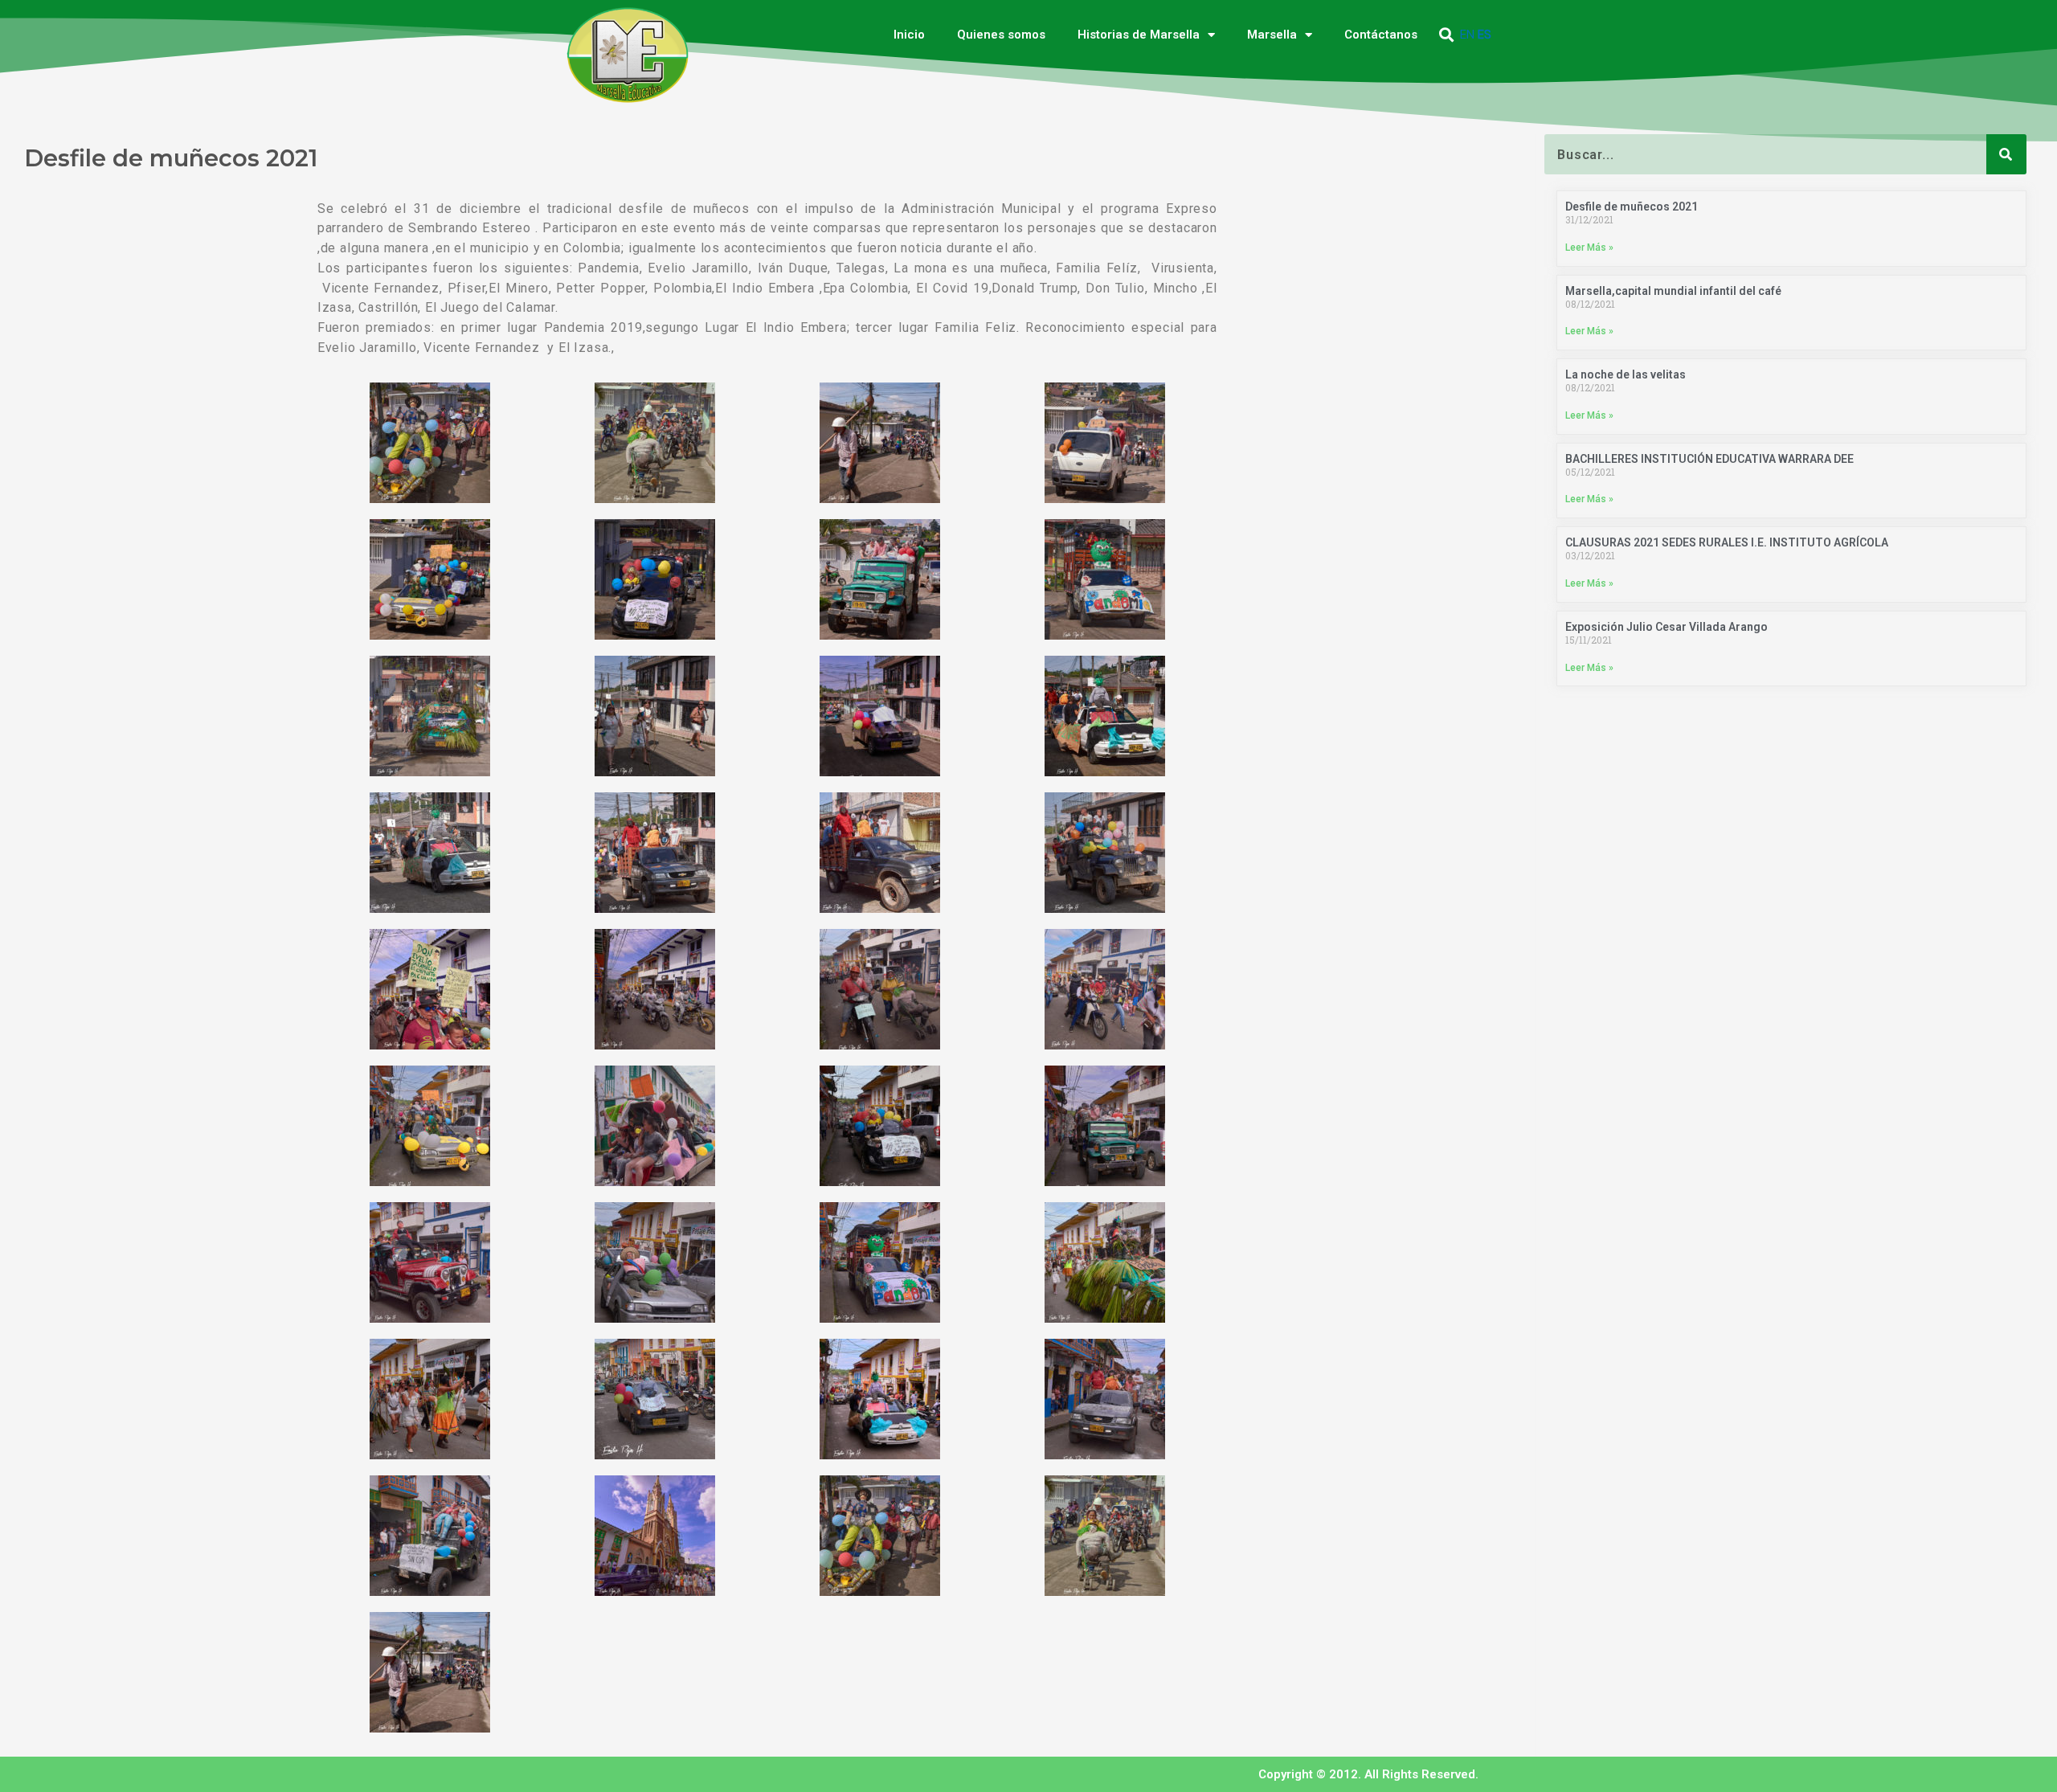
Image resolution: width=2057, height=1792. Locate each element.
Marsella (1272, 35)
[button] (1447, 35)
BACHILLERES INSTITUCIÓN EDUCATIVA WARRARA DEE (1709, 459)
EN (1467, 35)
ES (1484, 35)
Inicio (909, 35)
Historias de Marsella (1139, 35)
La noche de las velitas (1626, 374)
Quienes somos (1001, 35)
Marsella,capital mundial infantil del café (1673, 291)
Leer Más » (1589, 248)
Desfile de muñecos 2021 (1632, 207)
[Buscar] (2006, 154)
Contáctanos (1381, 35)
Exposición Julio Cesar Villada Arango (1666, 627)
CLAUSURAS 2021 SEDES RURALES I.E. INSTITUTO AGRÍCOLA (1727, 542)
